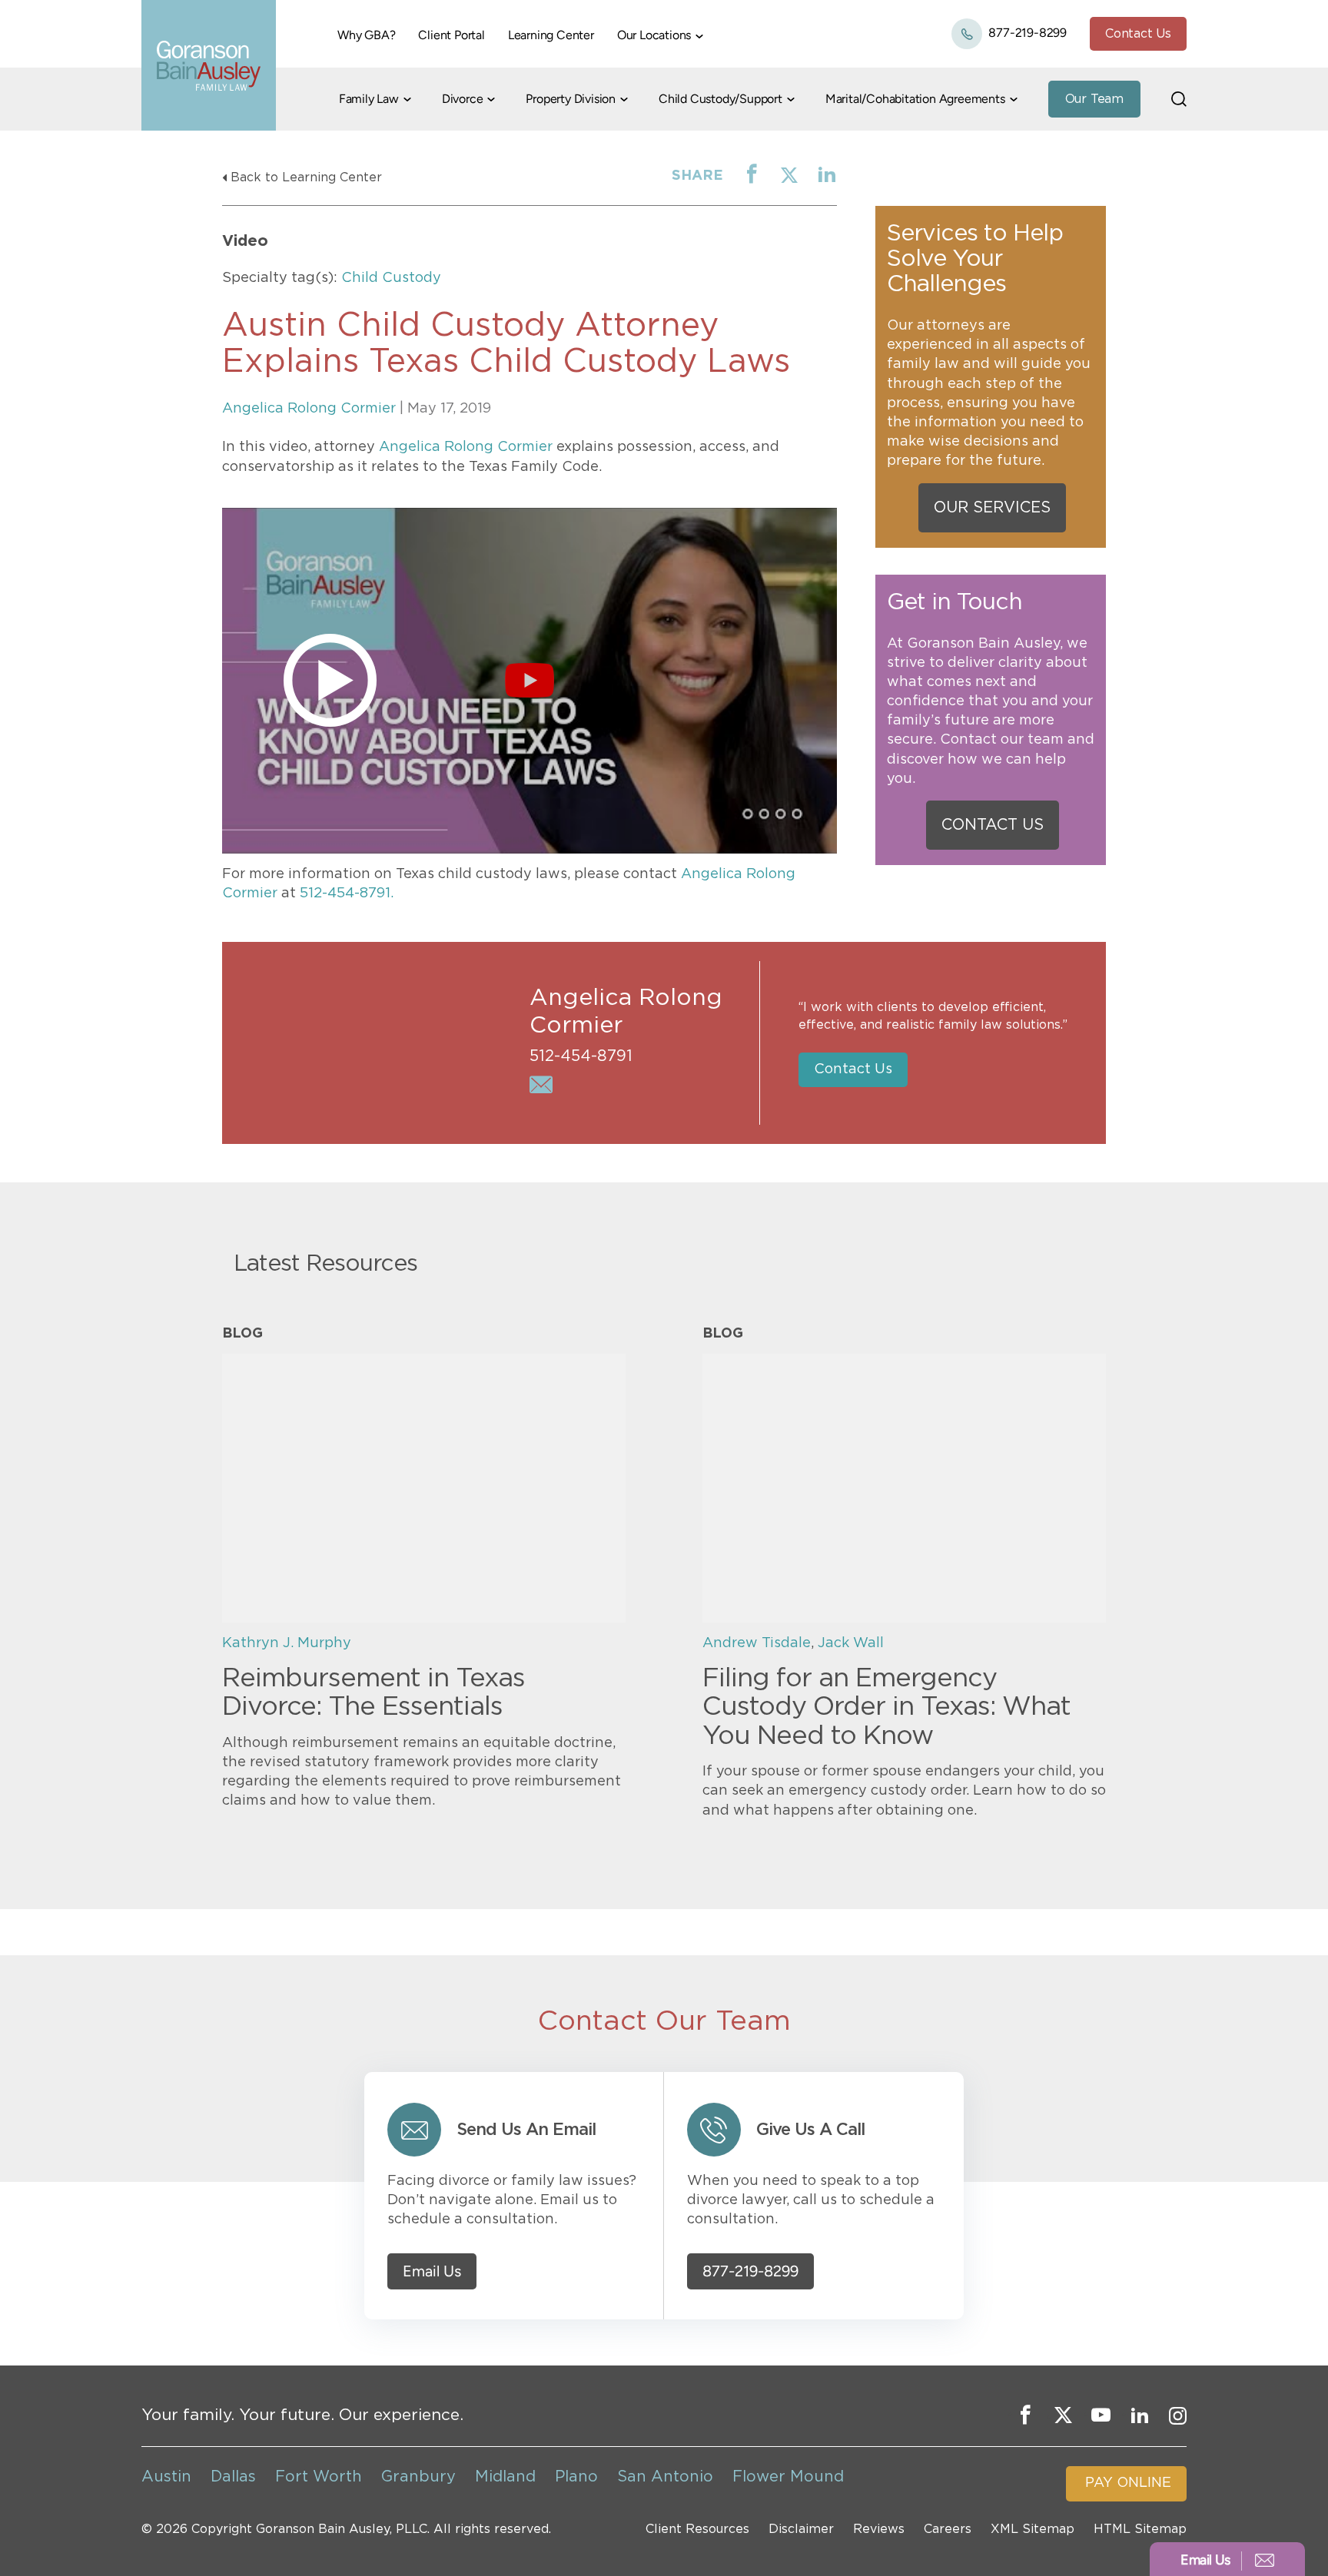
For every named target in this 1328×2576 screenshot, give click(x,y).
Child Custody (391, 278)
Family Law (369, 99)
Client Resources (697, 2529)
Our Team (1094, 99)
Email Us (432, 2271)
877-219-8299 (1026, 33)
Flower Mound (788, 2477)
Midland (505, 2477)
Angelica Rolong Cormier (309, 409)
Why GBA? (366, 35)
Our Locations (654, 35)
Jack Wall (851, 1643)
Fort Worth (319, 2477)
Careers (948, 2529)
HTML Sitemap (1140, 2529)
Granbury (418, 2477)
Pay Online (1128, 2483)
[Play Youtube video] (530, 681)
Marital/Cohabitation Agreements (915, 99)
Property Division (571, 99)
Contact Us (1138, 34)
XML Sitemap (1033, 2529)
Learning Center (551, 35)
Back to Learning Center (306, 177)
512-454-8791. (347, 893)
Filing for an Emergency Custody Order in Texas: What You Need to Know (886, 1707)
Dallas (233, 2477)
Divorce (463, 99)
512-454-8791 (581, 1056)
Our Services (992, 508)
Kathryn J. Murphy (287, 1643)
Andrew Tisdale (757, 1643)
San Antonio (665, 2477)
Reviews (879, 2529)
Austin (166, 2477)
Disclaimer (801, 2529)
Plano (576, 2477)
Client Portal (451, 35)
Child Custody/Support (720, 99)
